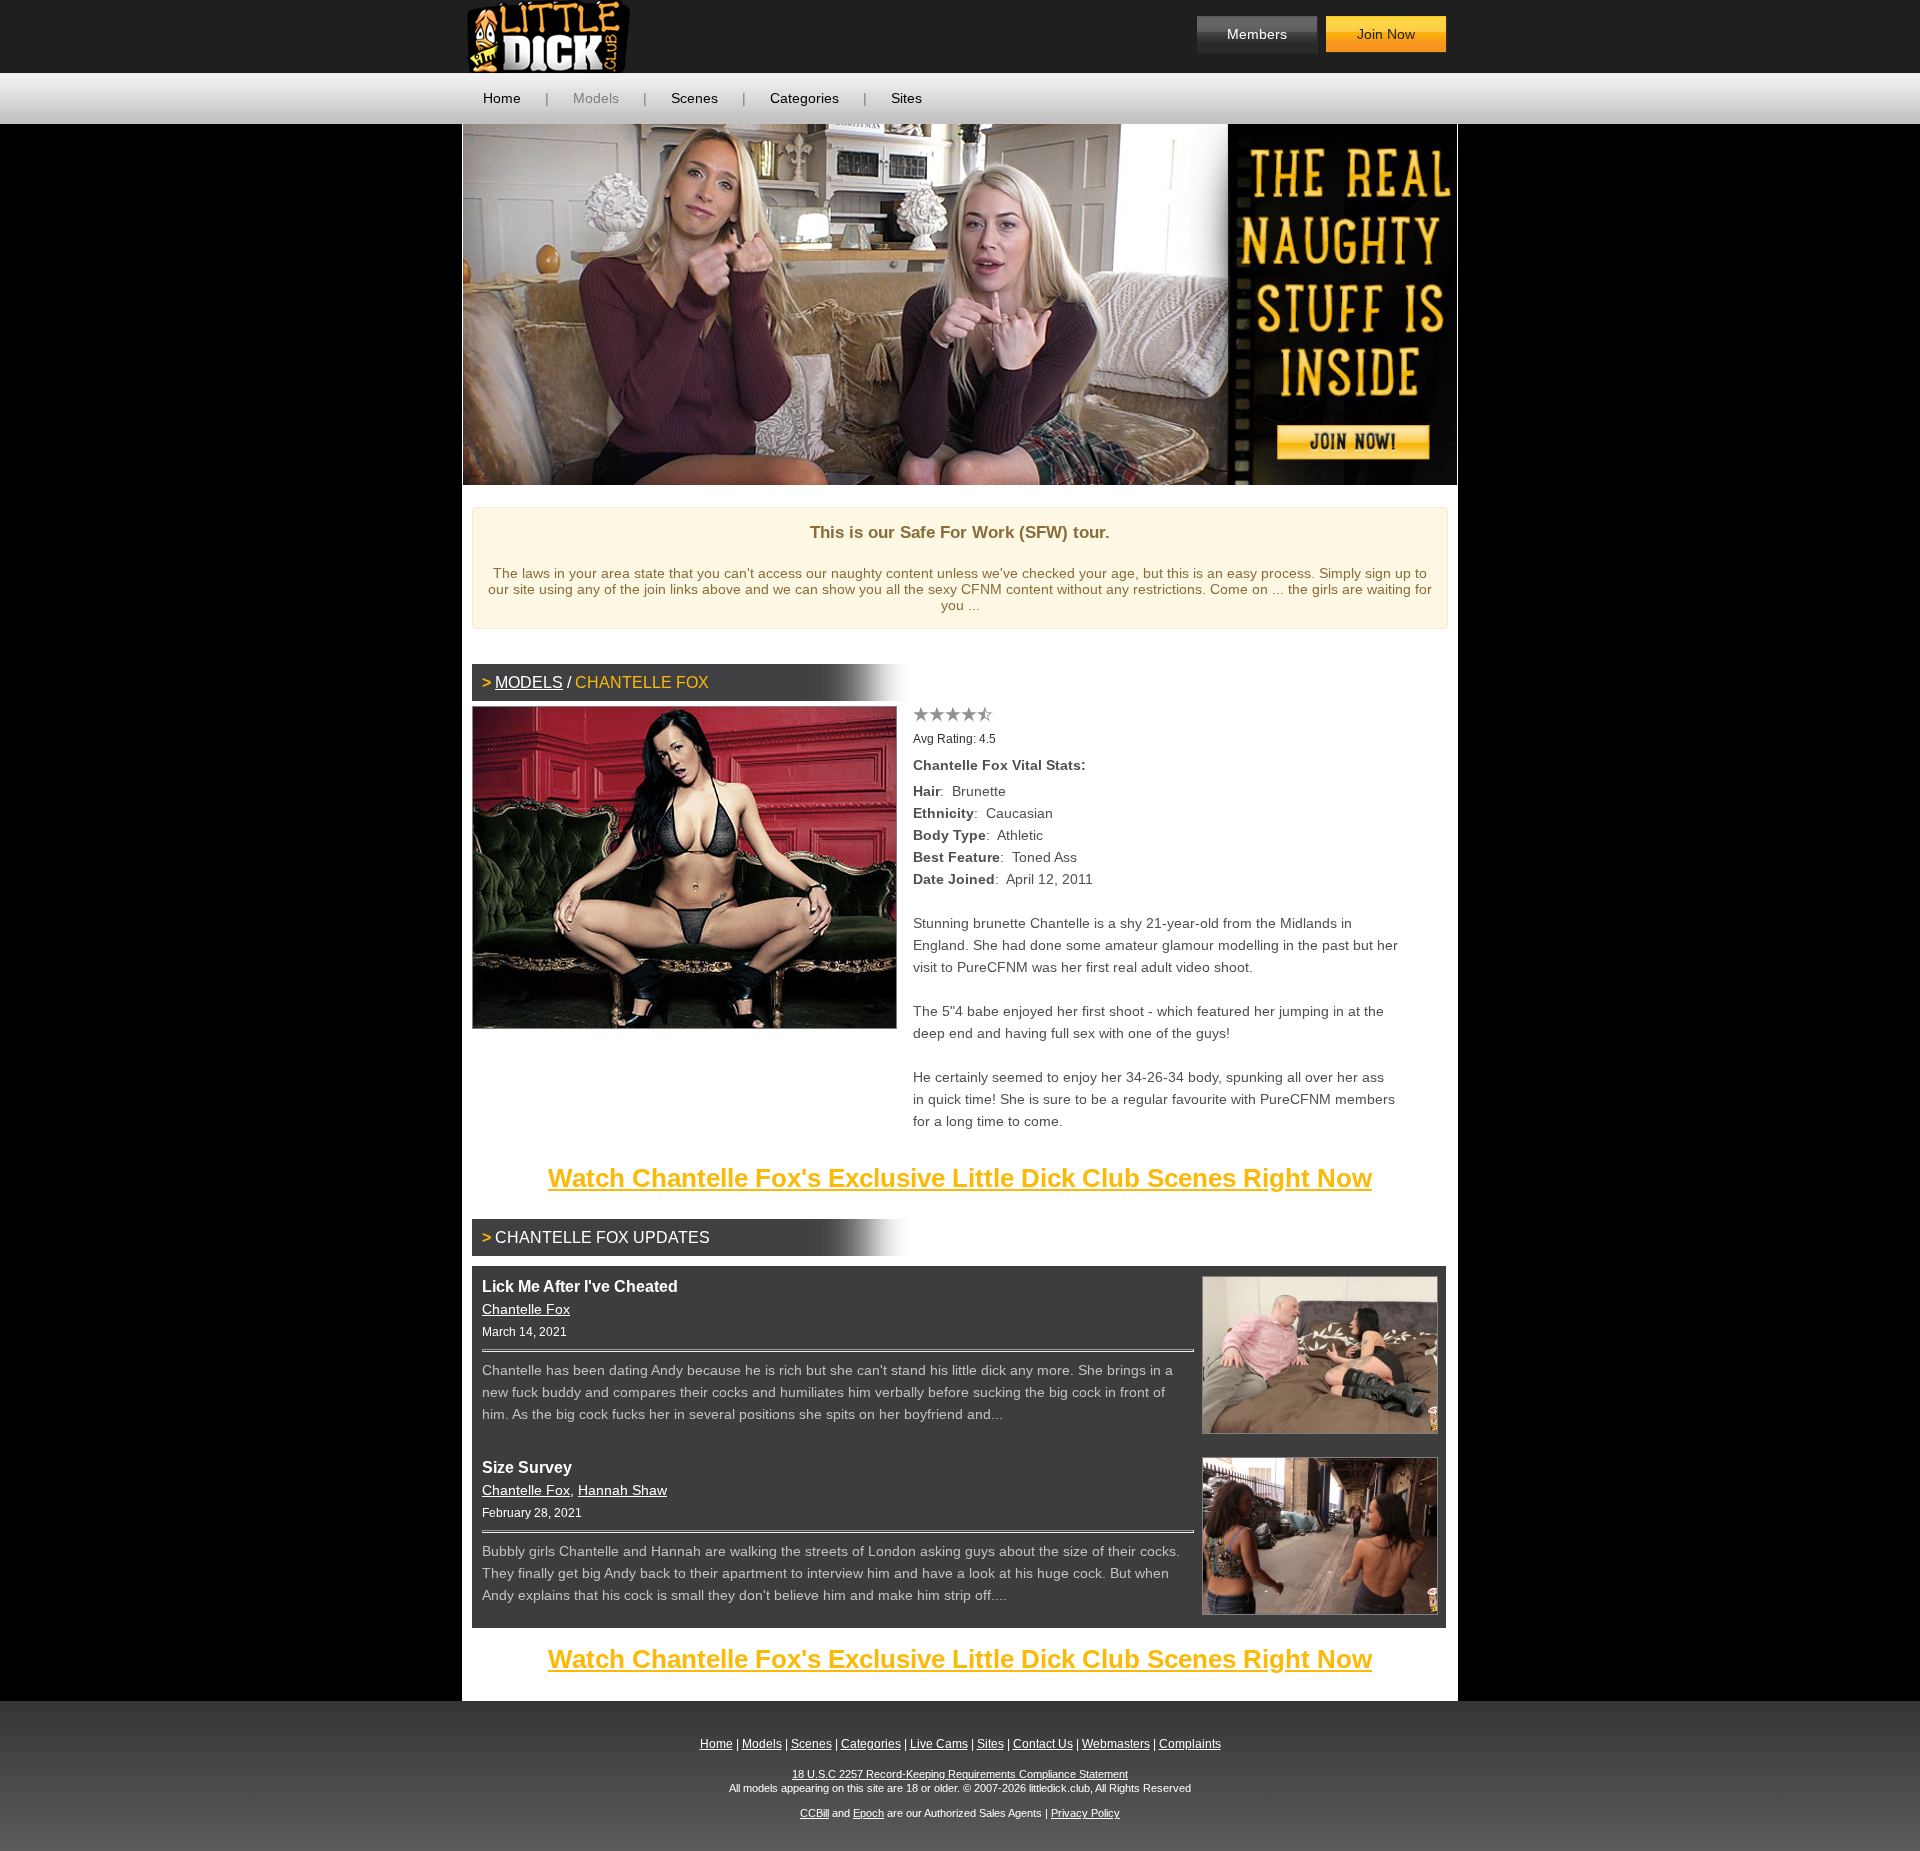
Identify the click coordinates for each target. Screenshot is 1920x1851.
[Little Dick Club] (625, 36)
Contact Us (1043, 1744)
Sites (906, 98)
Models (596, 98)
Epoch (868, 1813)
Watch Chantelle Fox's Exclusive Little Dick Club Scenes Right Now (960, 1178)
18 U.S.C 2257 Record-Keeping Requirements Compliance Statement (960, 1774)
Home (502, 98)
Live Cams (939, 1744)
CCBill (814, 1813)
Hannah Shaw (622, 1490)
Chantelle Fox (526, 1309)
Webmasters (1116, 1744)
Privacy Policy (1085, 1813)
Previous (433, 304)
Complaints (1190, 1744)
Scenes (694, 98)
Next (1487, 304)
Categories (804, 98)
